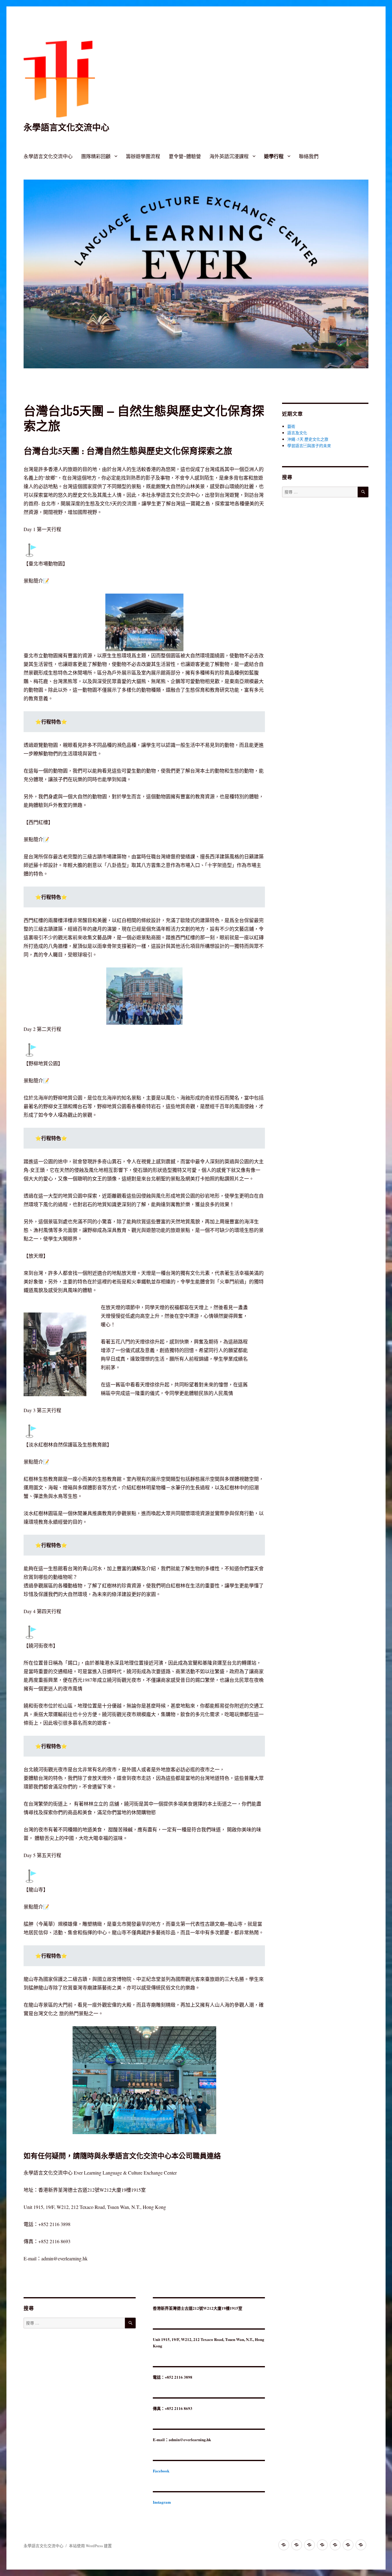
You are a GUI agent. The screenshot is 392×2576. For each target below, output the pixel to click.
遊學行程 (274, 156)
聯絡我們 (309, 156)
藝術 (291, 426)
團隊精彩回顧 (96, 156)
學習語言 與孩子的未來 (309, 446)
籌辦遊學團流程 (143, 156)
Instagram (162, 2502)
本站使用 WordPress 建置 (90, 2546)
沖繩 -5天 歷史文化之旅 (308, 439)
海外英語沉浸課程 (229, 156)
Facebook (161, 2471)
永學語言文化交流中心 (66, 127)
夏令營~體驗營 (185, 156)
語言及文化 (297, 433)
